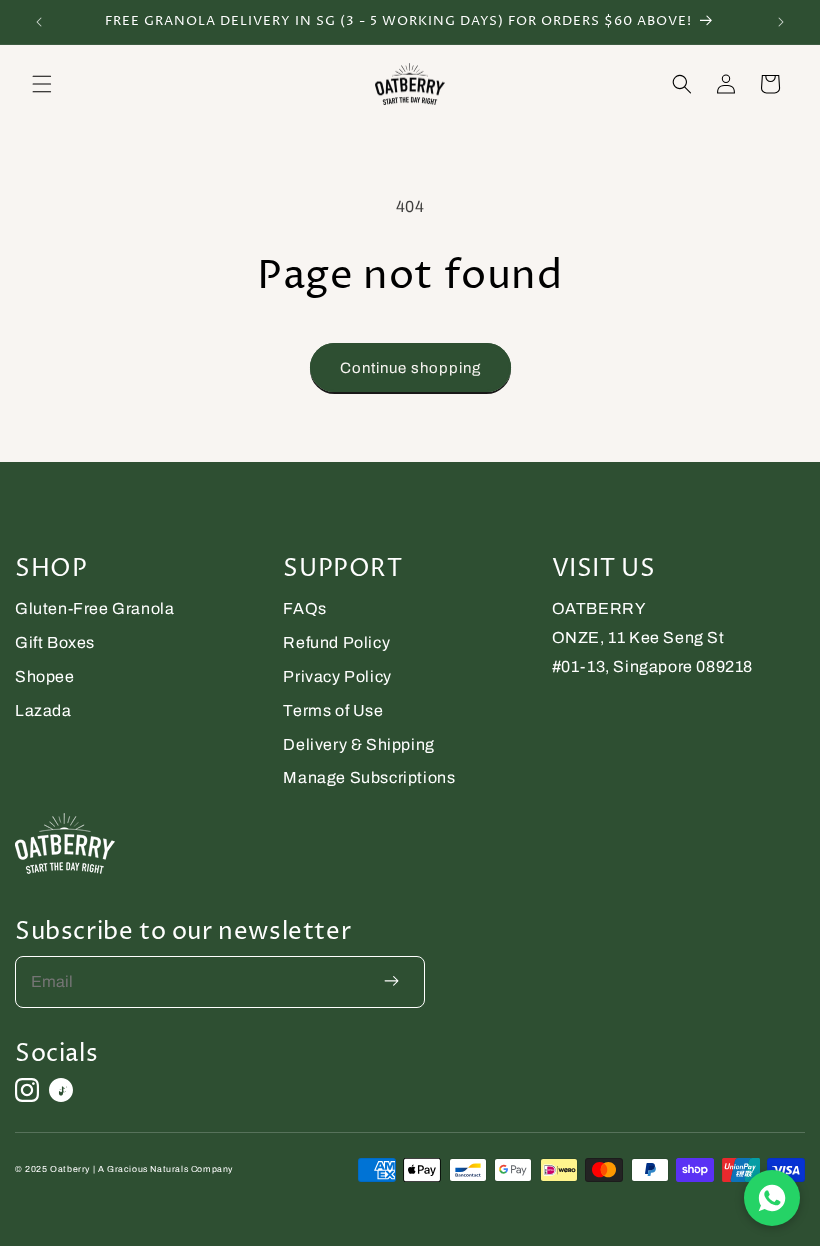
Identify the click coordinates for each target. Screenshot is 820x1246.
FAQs (304, 608)
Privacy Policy (337, 676)
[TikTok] (61, 1090)
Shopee (45, 676)
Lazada (43, 710)
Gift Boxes (55, 642)
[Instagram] (27, 1090)
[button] (42, 84)
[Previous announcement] (39, 22)
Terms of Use (333, 710)
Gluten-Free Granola (94, 608)
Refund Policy (336, 642)
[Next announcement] (781, 22)
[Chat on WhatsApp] (772, 1198)
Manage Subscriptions (369, 777)
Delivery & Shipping (358, 744)
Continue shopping (410, 368)
